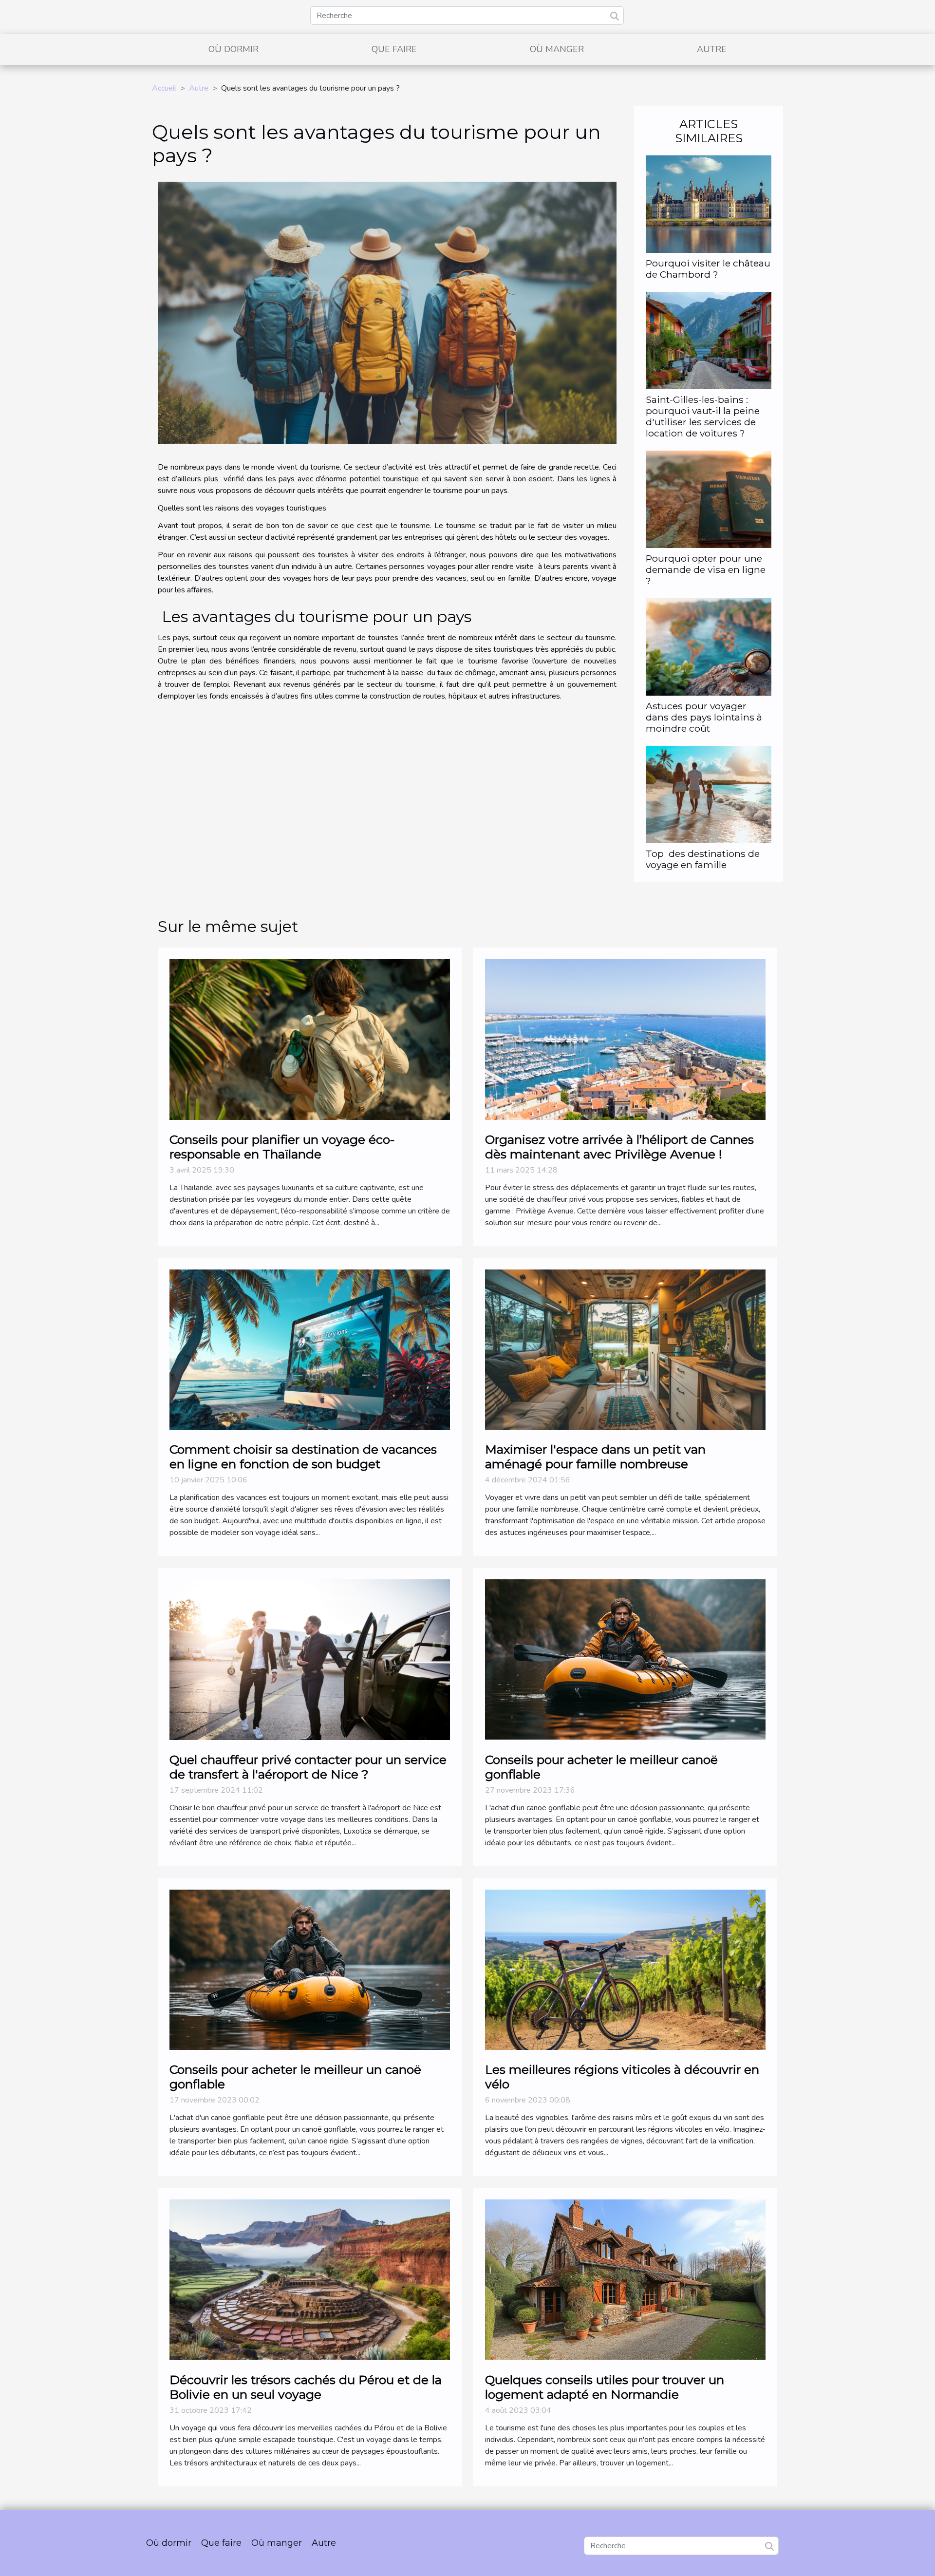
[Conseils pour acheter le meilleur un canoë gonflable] (310, 1969)
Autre (712, 49)
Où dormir (234, 49)
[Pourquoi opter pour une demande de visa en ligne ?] (709, 499)
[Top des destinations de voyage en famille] (709, 794)
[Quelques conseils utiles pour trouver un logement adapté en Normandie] (625, 2279)
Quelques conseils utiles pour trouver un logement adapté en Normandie (605, 2387)
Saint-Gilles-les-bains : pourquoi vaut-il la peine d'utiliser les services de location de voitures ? (703, 416)
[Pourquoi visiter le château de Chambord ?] (709, 203)
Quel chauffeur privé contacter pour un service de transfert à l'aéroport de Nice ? (308, 1767)
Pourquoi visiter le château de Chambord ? (708, 269)
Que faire (394, 49)
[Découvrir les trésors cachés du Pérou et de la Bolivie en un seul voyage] (310, 2279)
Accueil (164, 88)
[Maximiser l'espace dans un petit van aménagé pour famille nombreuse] (625, 1349)
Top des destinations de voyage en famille (703, 859)
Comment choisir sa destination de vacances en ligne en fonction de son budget (303, 1457)
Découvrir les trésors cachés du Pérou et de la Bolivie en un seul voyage (306, 2387)
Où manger (557, 49)
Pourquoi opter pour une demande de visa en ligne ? (706, 569)
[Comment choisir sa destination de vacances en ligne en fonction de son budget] (310, 1349)
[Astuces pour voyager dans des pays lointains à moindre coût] (709, 646)
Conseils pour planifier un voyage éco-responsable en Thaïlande (282, 1147)
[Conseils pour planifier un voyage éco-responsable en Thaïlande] (310, 1039)
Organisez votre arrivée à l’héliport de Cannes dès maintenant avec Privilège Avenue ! (619, 1147)
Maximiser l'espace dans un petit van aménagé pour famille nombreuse (595, 1457)
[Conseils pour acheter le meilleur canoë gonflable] (625, 1659)
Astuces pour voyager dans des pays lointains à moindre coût (704, 717)
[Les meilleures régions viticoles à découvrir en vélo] (625, 1969)
